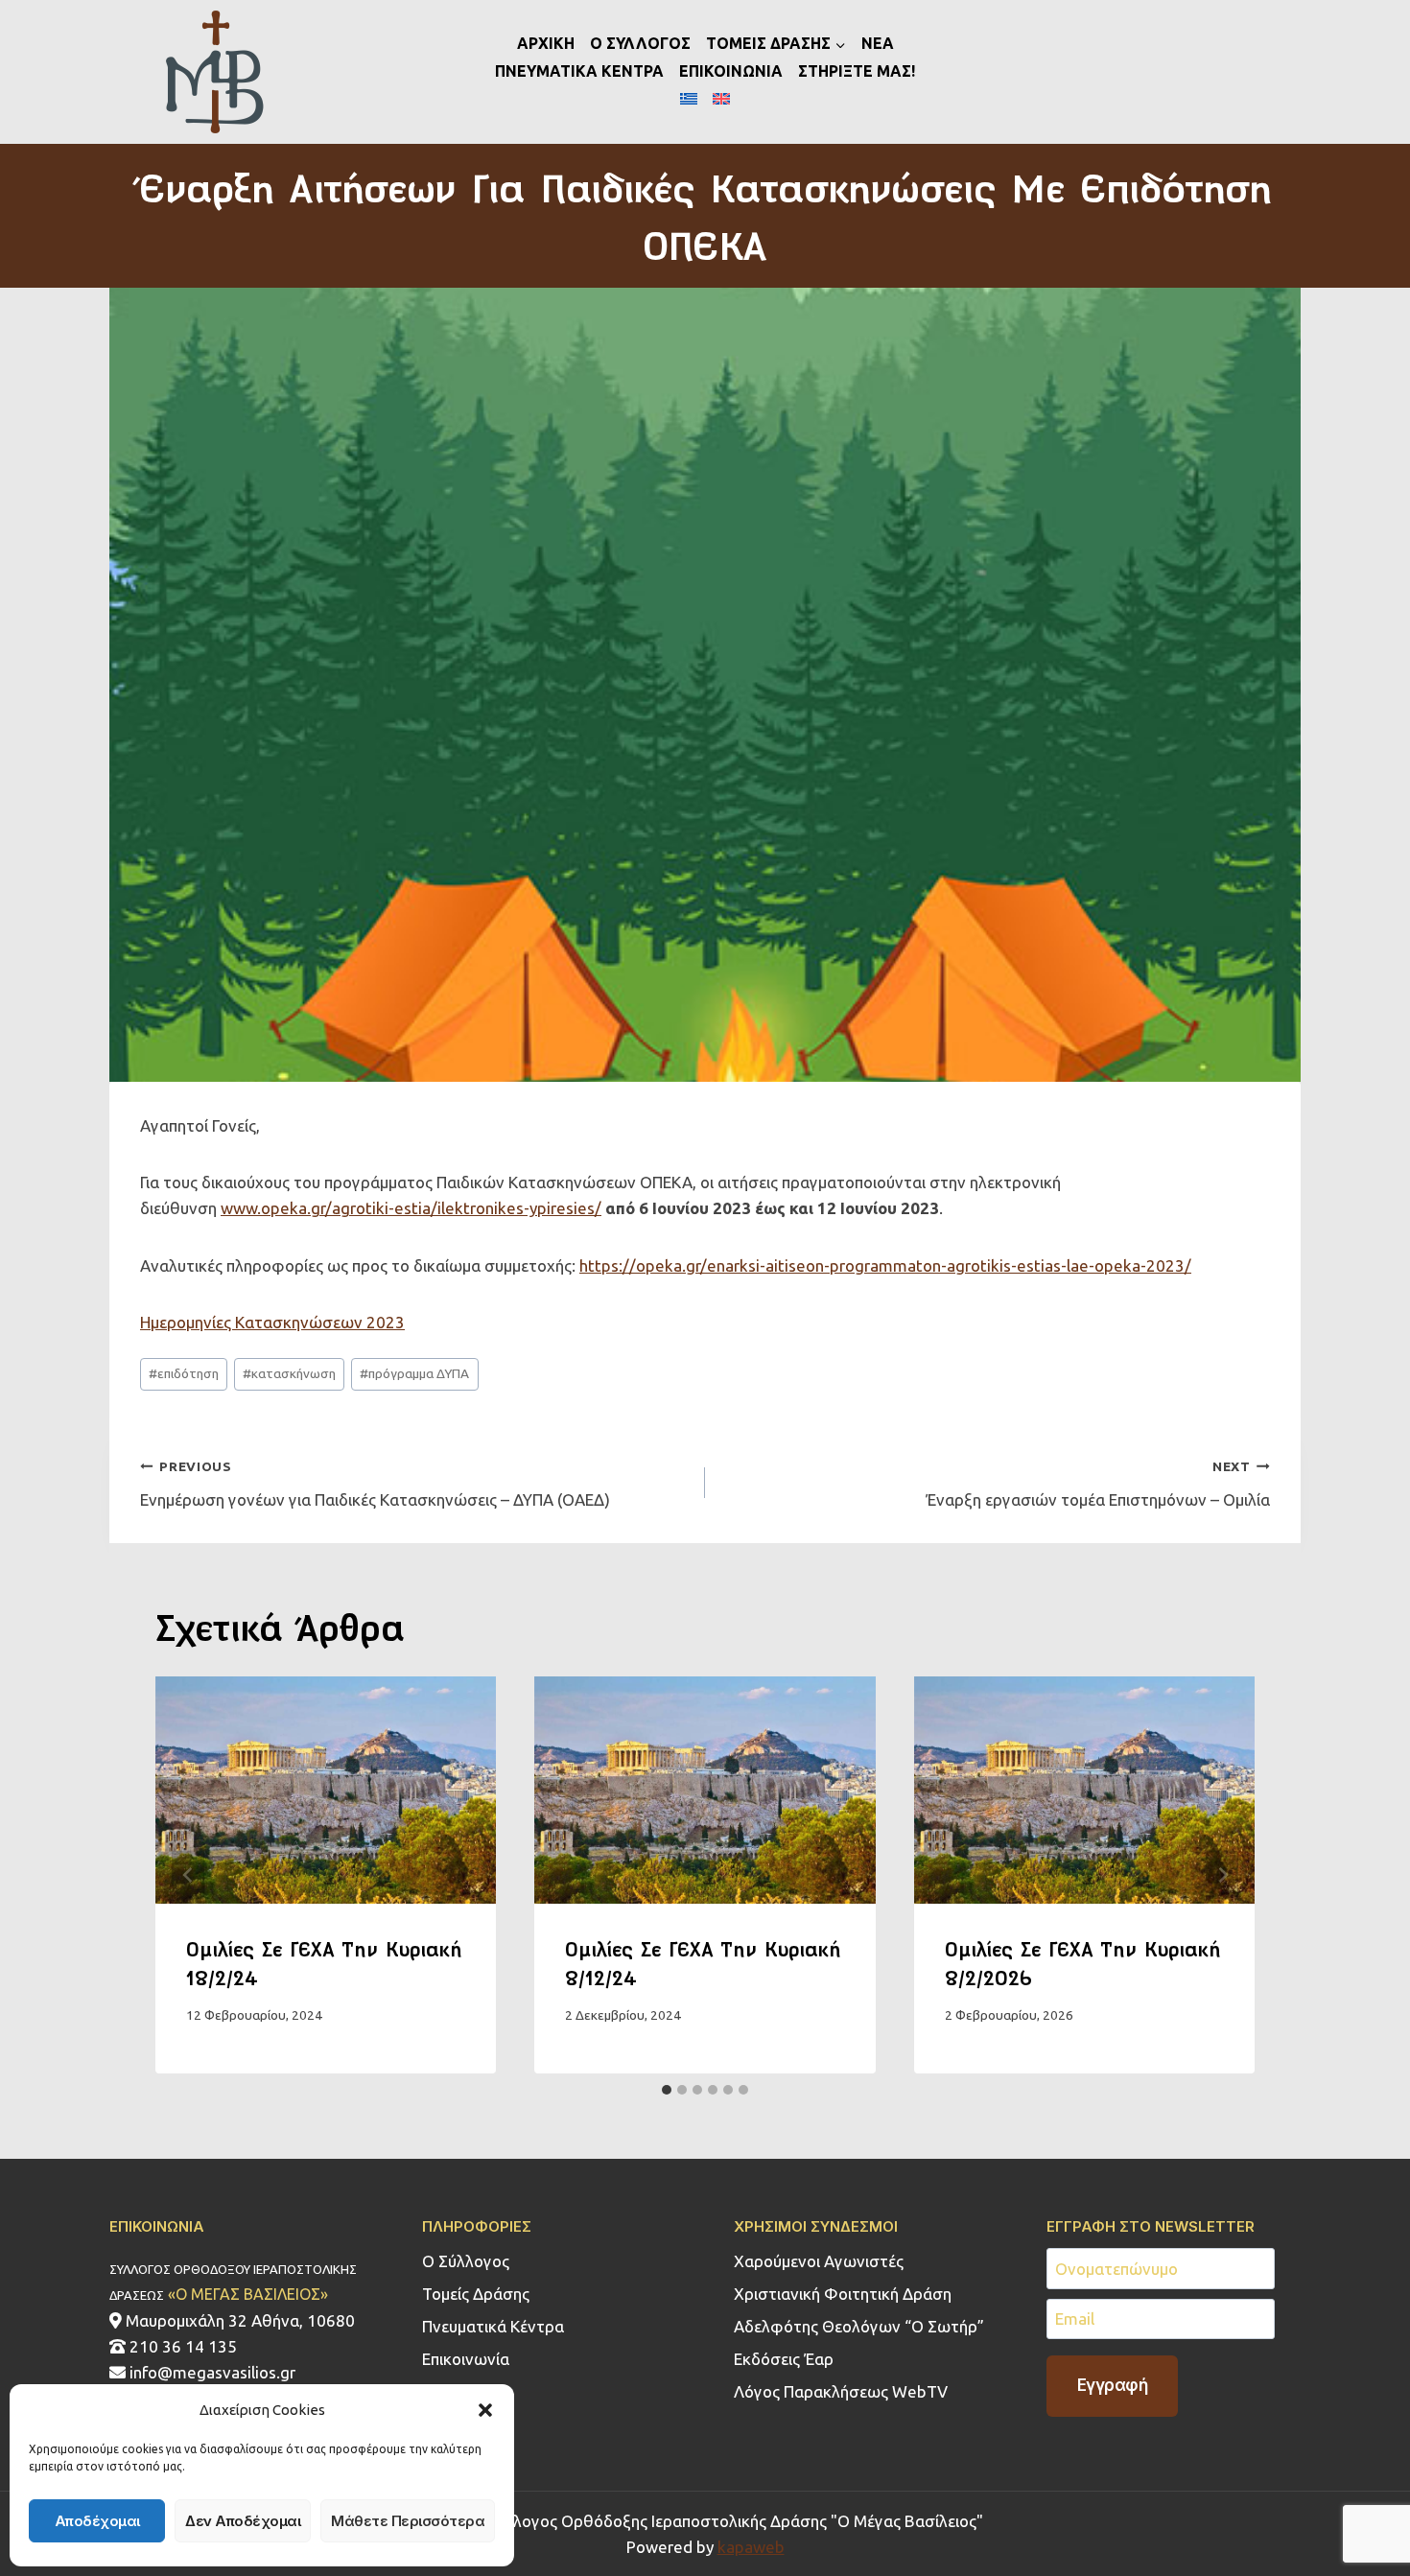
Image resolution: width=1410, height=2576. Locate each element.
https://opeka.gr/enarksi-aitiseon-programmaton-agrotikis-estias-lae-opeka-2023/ (885, 1265)
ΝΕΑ (878, 43)
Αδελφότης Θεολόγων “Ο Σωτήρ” (859, 2326)
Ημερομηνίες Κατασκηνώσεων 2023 (272, 1322)
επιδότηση (184, 1373)
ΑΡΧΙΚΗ (546, 43)
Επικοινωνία (466, 2359)
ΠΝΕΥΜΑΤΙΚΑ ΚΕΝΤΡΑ (579, 71)
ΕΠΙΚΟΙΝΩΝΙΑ (731, 71)
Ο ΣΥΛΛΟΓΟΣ (640, 43)
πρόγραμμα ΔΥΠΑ (414, 1373)
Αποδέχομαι (97, 2521)
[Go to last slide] (188, 1874)
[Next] (1222, 1874)
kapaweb (751, 2547)
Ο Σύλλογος (466, 2261)
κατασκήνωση (289, 1373)
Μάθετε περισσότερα (408, 2521)
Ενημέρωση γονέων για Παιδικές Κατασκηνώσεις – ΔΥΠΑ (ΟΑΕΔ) (375, 1484)
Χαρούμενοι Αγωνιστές (819, 2261)
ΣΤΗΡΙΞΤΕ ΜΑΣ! (857, 71)
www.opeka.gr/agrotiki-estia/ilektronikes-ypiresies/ (411, 1208)
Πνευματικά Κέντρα (493, 2326)
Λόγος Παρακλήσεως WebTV (841, 2391)
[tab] (667, 2090)
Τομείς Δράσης (476, 2294)
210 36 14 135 (181, 2346)
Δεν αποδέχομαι (243, 2521)
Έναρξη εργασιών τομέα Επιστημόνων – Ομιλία (1098, 1484)
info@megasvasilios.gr (211, 2372)
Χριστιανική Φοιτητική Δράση (843, 2294)
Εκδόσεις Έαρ (784, 2359)
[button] (485, 2410)
